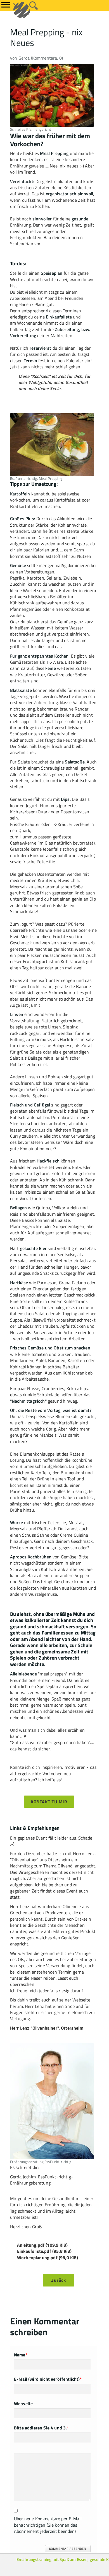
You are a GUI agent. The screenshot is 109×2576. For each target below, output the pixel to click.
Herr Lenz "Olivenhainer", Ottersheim (47, 2028)
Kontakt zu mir (49, 1802)
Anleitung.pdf (42, 2245)
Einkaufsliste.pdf (44, 2251)
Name (21, 2355)
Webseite (23, 2404)
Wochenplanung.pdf (48, 2258)
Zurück (59, 2280)
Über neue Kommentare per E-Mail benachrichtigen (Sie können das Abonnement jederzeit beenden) (48, 2525)
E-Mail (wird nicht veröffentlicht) (48, 2379)
